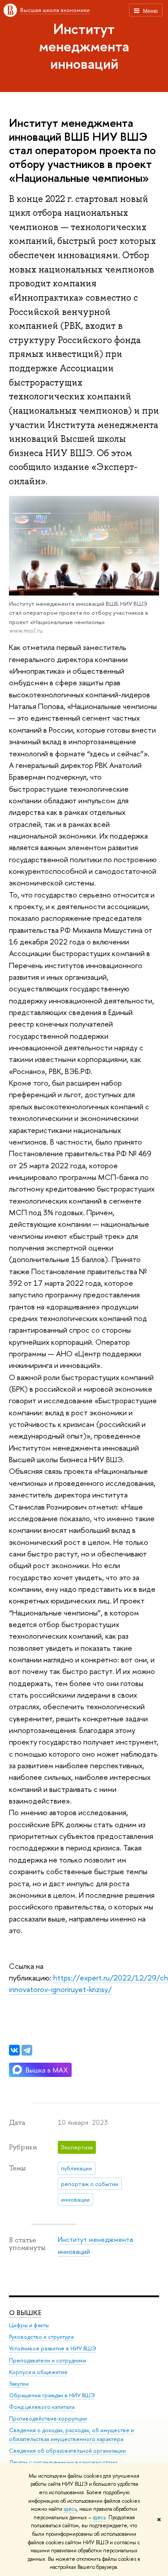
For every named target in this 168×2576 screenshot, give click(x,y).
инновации (75, 2199)
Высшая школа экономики (55, 10)
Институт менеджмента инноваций (84, 46)
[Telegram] (27, 2050)
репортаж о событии (90, 2184)
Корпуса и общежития (38, 2372)
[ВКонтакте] (14, 2050)
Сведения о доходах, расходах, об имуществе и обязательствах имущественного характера (71, 2435)
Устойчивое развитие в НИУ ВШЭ (53, 2348)
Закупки (19, 2384)
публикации (76, 2168)
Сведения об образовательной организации (67, 2451)
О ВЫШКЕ (25, 2313)
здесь (70, 2509)
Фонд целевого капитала (42, 2407)
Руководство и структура (41, 2337)
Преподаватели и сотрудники (47, 2360)
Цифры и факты (29, 2325)
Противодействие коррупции (48, 2419)
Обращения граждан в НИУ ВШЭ (52, 2395)
